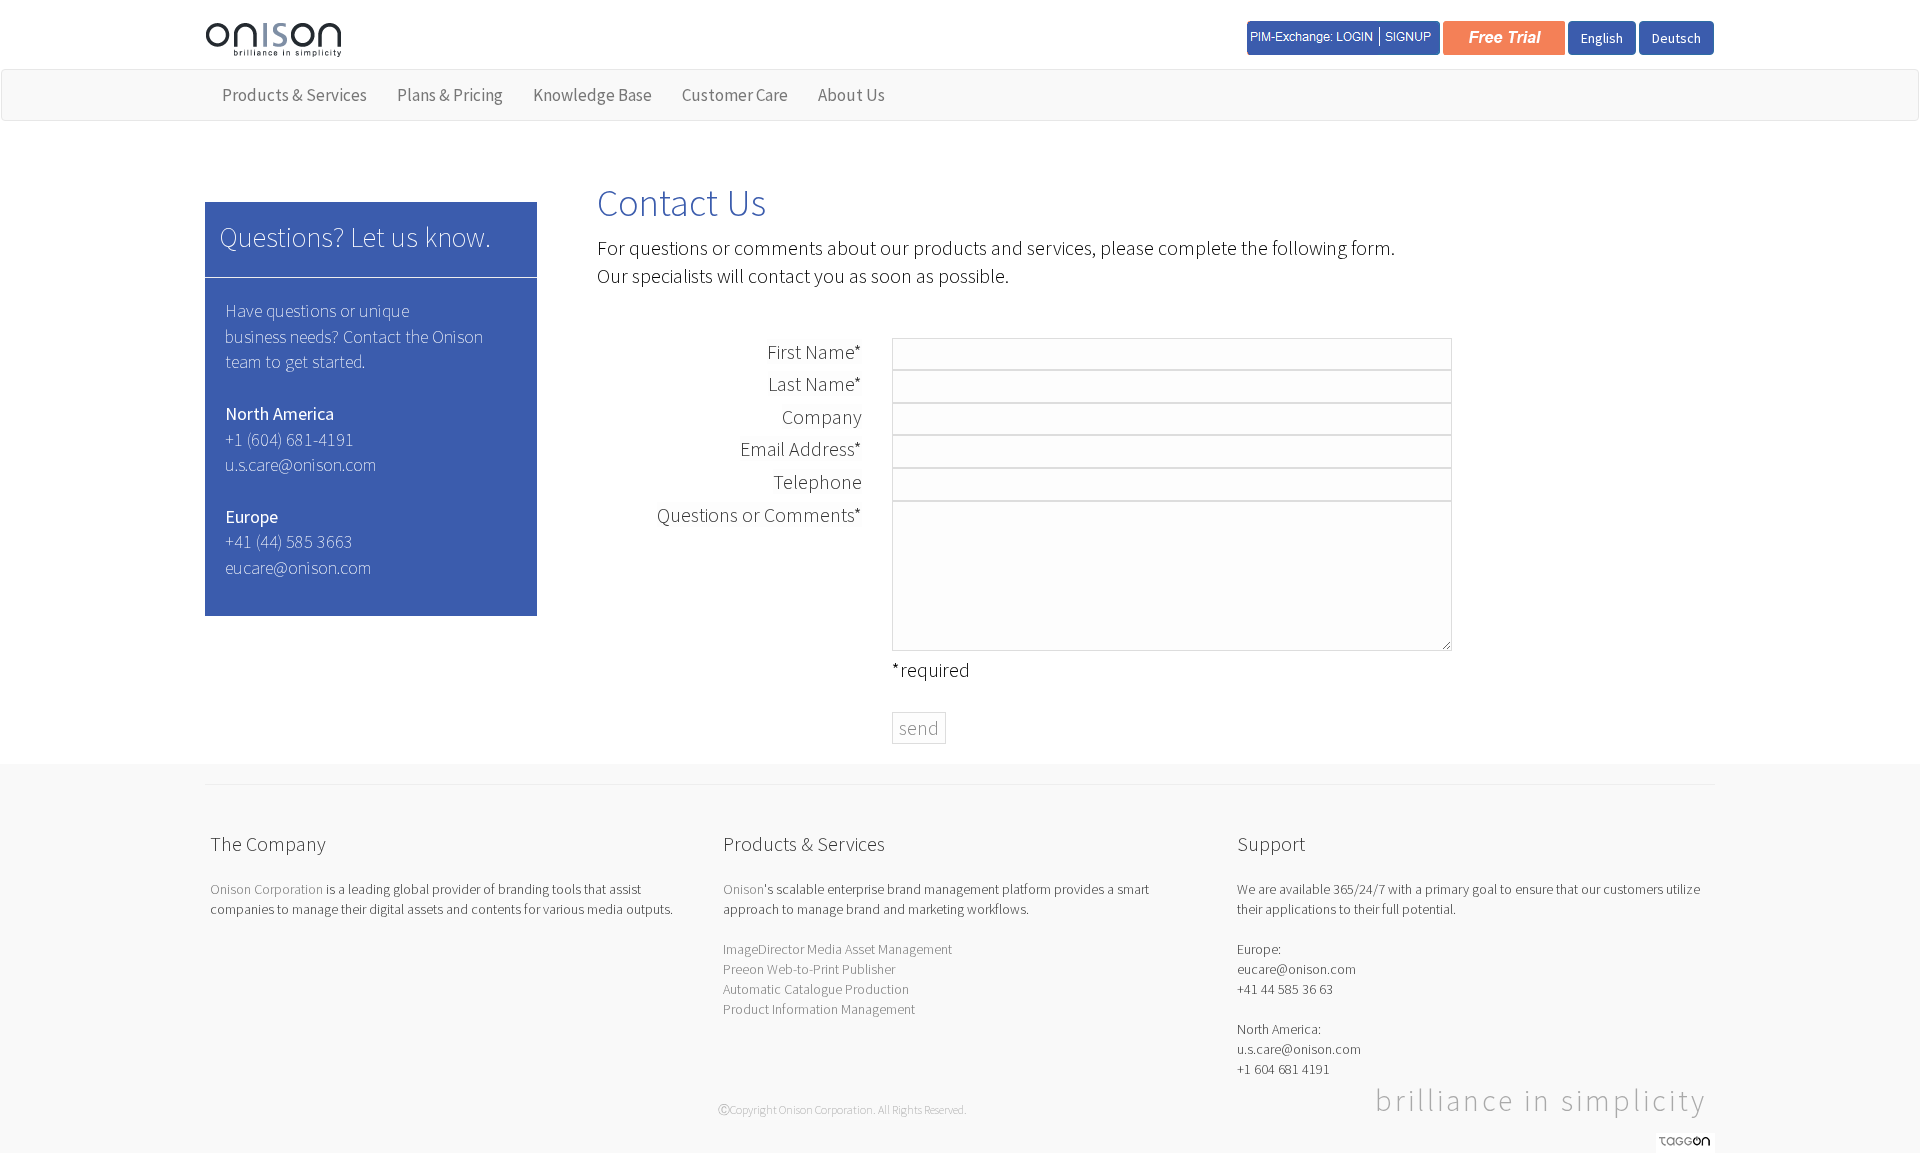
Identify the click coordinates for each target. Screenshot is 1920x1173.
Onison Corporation (266, 889)
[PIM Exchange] (1343, 36)
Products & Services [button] (294, 95)
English (1602, 38)
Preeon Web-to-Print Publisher (809, 969)
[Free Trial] (1504, 36)
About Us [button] (851, 95)
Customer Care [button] (735, 95)
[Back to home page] (273, 38)
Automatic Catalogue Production (816, 989)
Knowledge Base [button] (592, 95)
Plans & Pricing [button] (450, 95)
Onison (743, 889)
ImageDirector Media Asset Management (837, 949)
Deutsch (1676, 38)
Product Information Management (819, 1009)
